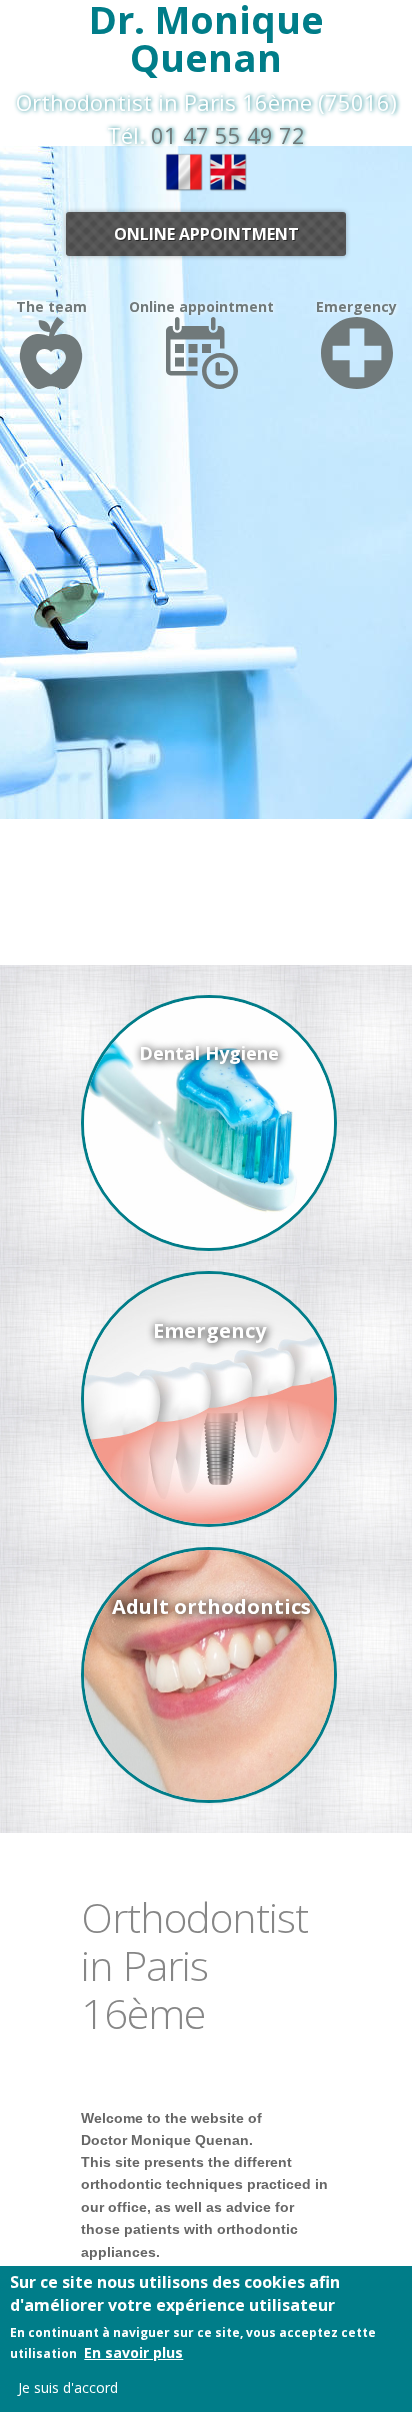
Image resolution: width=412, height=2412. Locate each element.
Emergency (356, 306)
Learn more (209, 1126)
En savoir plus (133, 2352)
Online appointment (206, 234)
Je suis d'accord (68, 2387)
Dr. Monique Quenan (206, 38)
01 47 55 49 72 (228, 135)
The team (51, 306)
